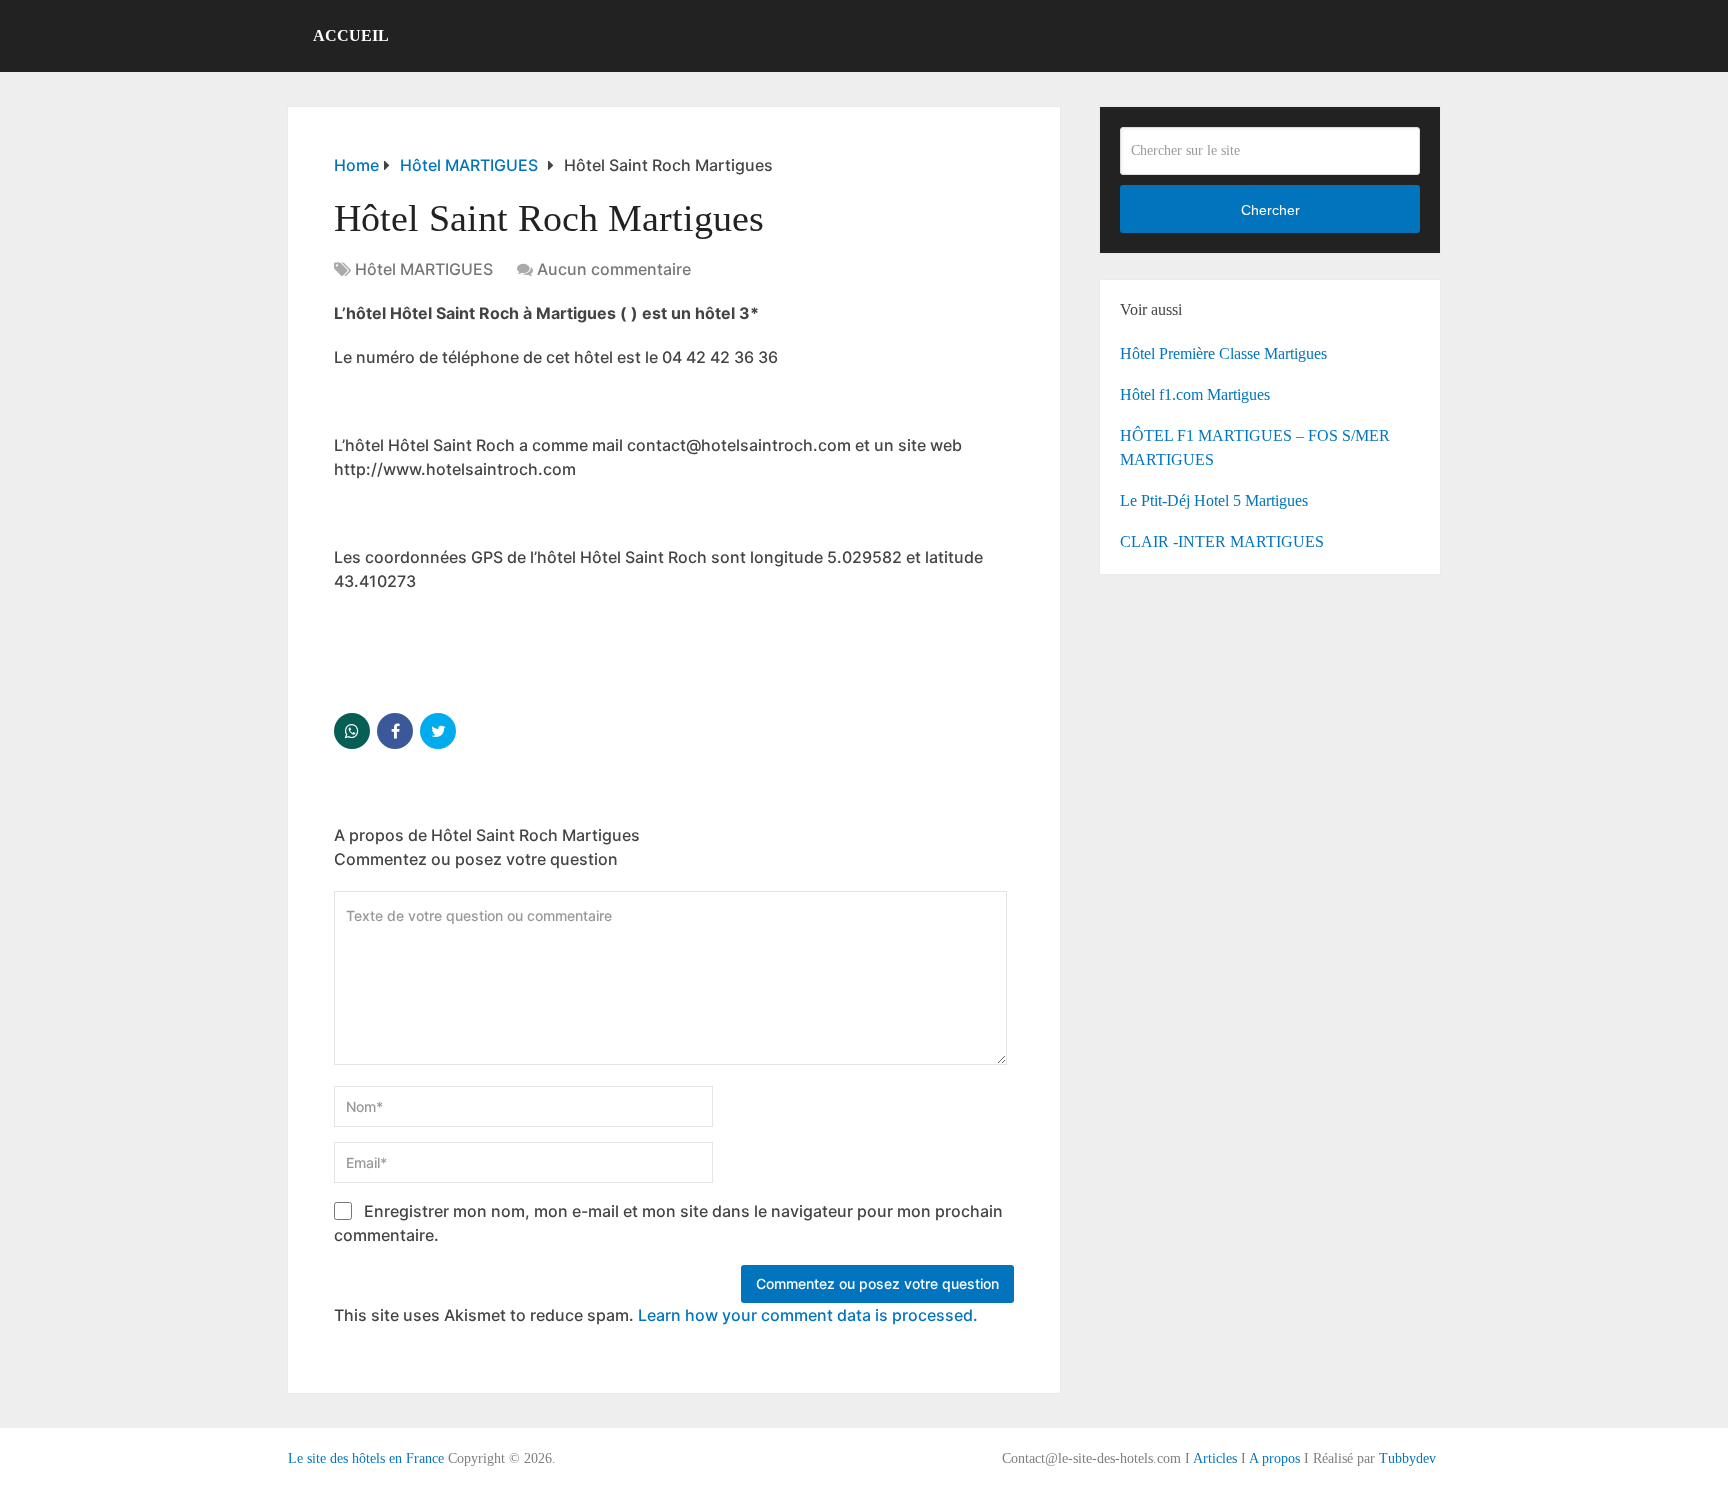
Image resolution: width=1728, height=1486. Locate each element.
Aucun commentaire (614, 269)
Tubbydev (1407, 1458)
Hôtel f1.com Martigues (1195, 394)
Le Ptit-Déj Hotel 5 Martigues (1214, 500)
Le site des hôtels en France (366, 1458)
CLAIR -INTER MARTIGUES (1222, 541)
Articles (1215, 1458)
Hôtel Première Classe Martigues (1223, 353)
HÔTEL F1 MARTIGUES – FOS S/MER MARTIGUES (1255, 447)
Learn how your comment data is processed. (808, 1315)
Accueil (351, 35)
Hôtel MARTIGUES (424, 269)
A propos (1274, 1458)
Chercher (1270, 210)
